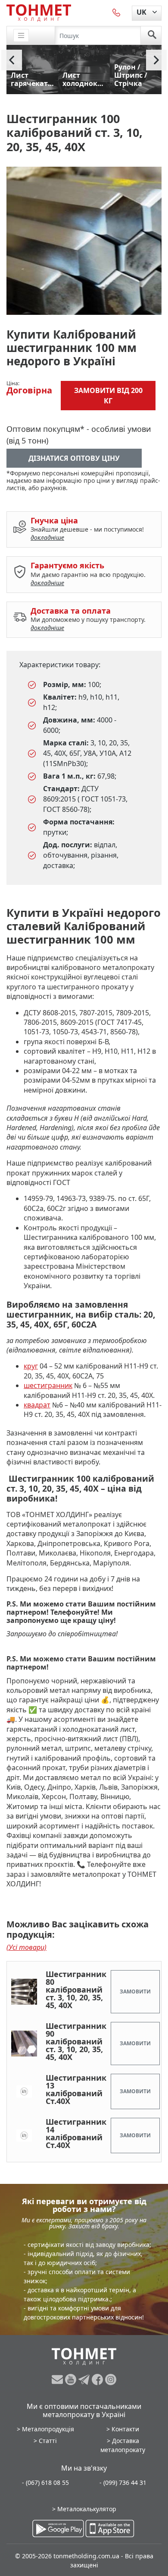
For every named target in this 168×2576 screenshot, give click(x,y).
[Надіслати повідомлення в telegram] (85, 2380)
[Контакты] (117, 12)
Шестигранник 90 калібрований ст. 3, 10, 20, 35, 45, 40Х (76, 2041)
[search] (152, 35)
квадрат (37, 1405)
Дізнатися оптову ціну (74, 458)
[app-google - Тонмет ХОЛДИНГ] (58, 2528)
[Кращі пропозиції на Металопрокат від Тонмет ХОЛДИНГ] (39, 13)
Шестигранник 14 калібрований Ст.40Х (76, 2133)
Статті (48, 2441)
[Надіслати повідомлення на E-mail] (58, 2380)
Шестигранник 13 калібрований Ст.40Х (76, 2089)
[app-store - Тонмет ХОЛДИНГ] (110, 2528)
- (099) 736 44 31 (123, 2483)
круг (31, 1366)
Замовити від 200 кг (108, 396)
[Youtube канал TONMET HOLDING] (72, 2380)
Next (156, 60)
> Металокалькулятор (84, 2509)
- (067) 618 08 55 (45, 2483)
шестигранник (48, 1385)
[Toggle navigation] (21, 36)
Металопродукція (48, 2429)
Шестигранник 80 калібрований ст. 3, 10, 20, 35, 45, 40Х (76, 1990)
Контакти (125, 2429)
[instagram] (111, 2380)
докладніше (47, 537)
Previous (12, 60)
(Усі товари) (26, 1947)
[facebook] (98, 2380)
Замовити (135, 1991)
